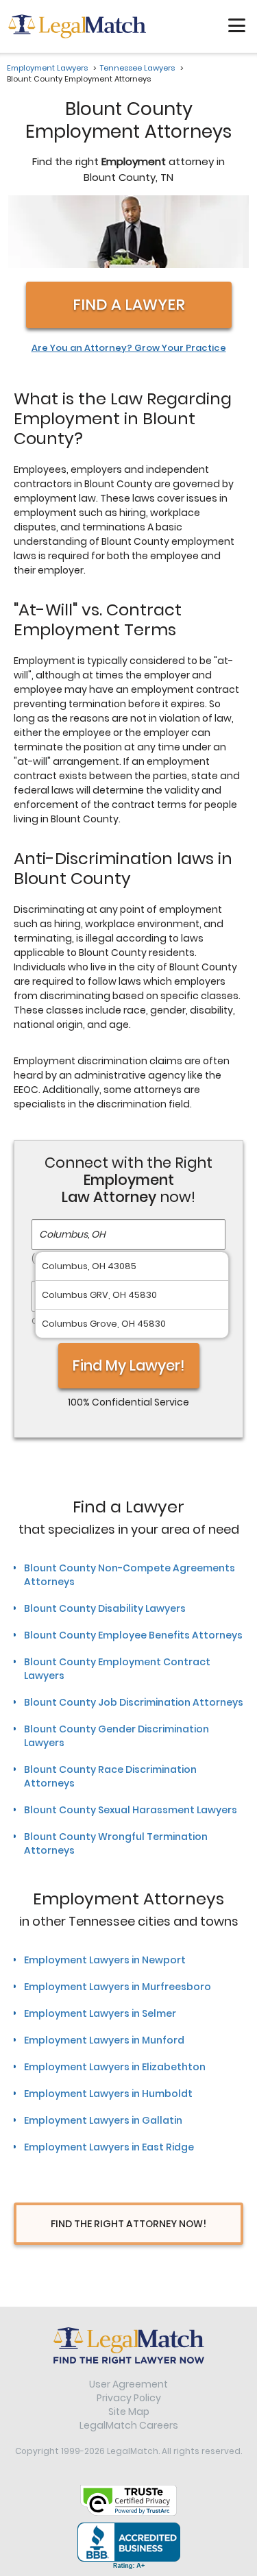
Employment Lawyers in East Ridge (109, 2147)
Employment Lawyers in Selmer (100, 2013)
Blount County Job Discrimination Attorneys (134, 1702)
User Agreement (128, 2384)
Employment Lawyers (47, 68)
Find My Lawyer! (129, 1365)
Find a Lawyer (129, 305)
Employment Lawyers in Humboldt (108, 2094)
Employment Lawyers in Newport (105, 1960)
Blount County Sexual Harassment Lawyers (131, 1810)
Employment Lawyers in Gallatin (103, 2120)
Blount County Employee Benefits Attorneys (133, 1635)
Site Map (129, 2412)
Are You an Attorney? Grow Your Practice (129, 348)
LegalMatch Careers (129, 2425)
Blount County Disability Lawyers (105, 1608)
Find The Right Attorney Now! (128, 2224)
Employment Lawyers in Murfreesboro (118, 1987)
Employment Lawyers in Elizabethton (115, 2067)
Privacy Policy (129, 2398)
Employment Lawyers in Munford (104, 2040)
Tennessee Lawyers (137, 68)
